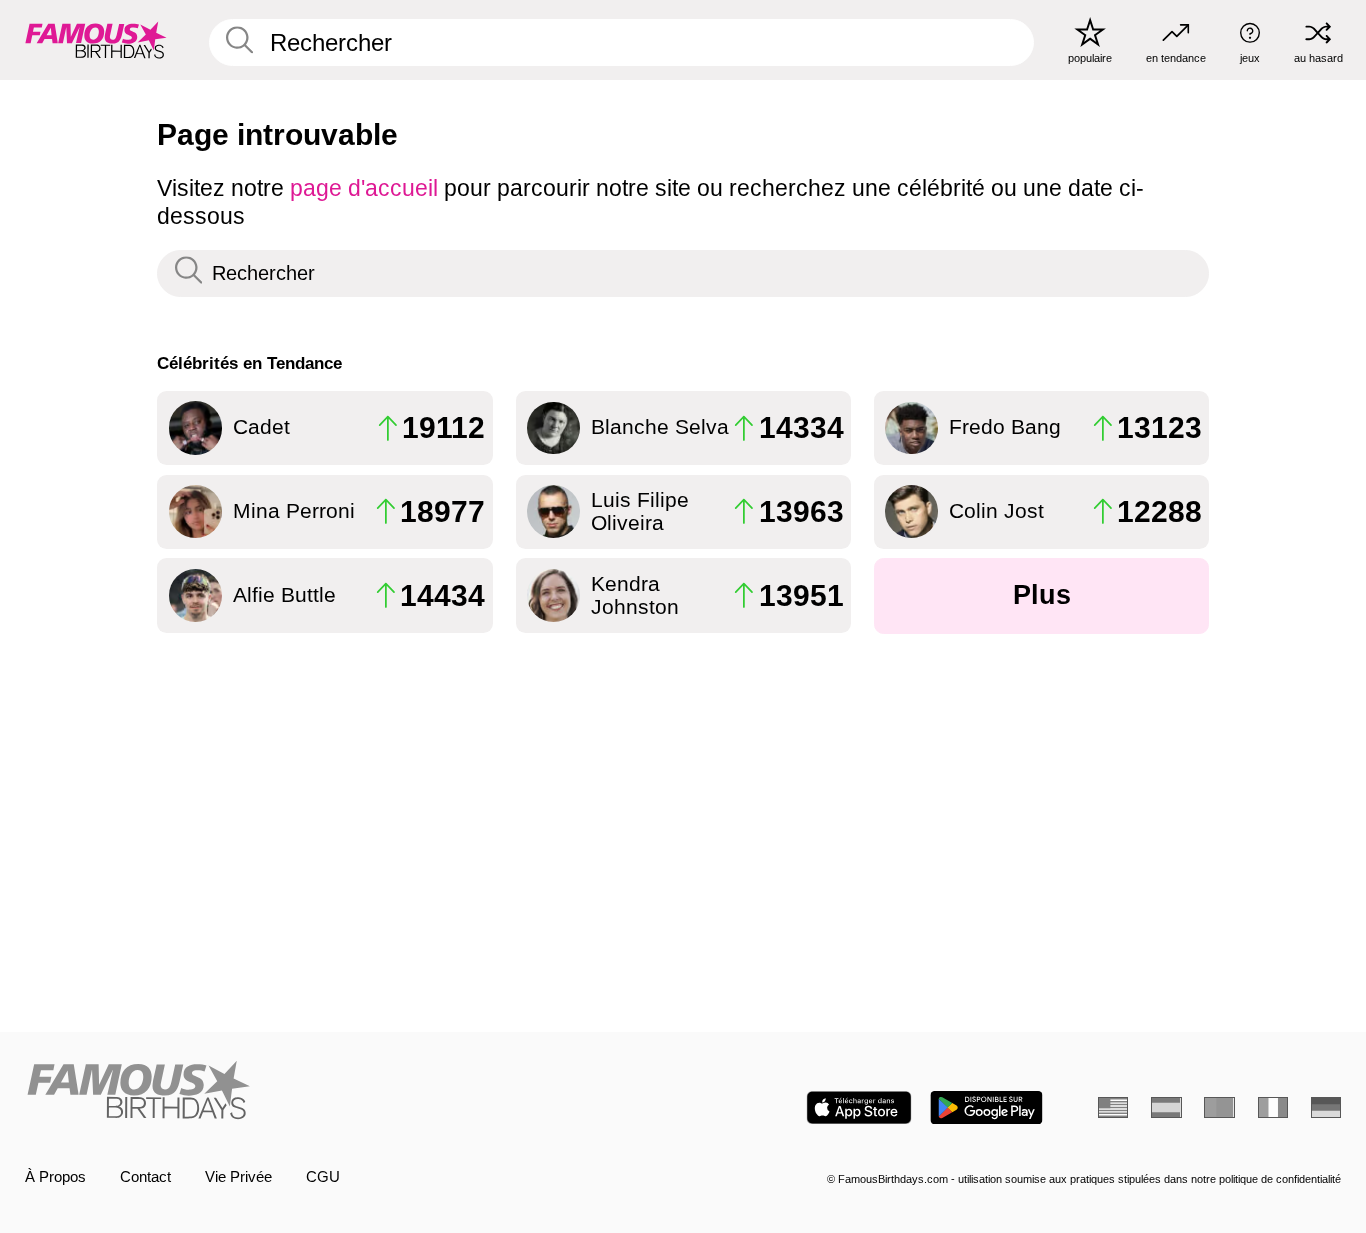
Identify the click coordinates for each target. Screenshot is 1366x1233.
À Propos (55, 1177)
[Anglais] (1113, 1107)
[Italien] (1273, 1107)
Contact (145, 1177)
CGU (323, 1177)
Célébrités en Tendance (249, 363)
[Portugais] (1219, 1107)
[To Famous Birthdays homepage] (96, 39)
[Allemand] (1326, 1107)
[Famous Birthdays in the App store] (859, 1107)
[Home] (347, 1092)
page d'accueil (364, 188)
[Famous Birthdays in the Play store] (986, 1107)
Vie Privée (238, 1177)
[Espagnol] (1166, 1107)
